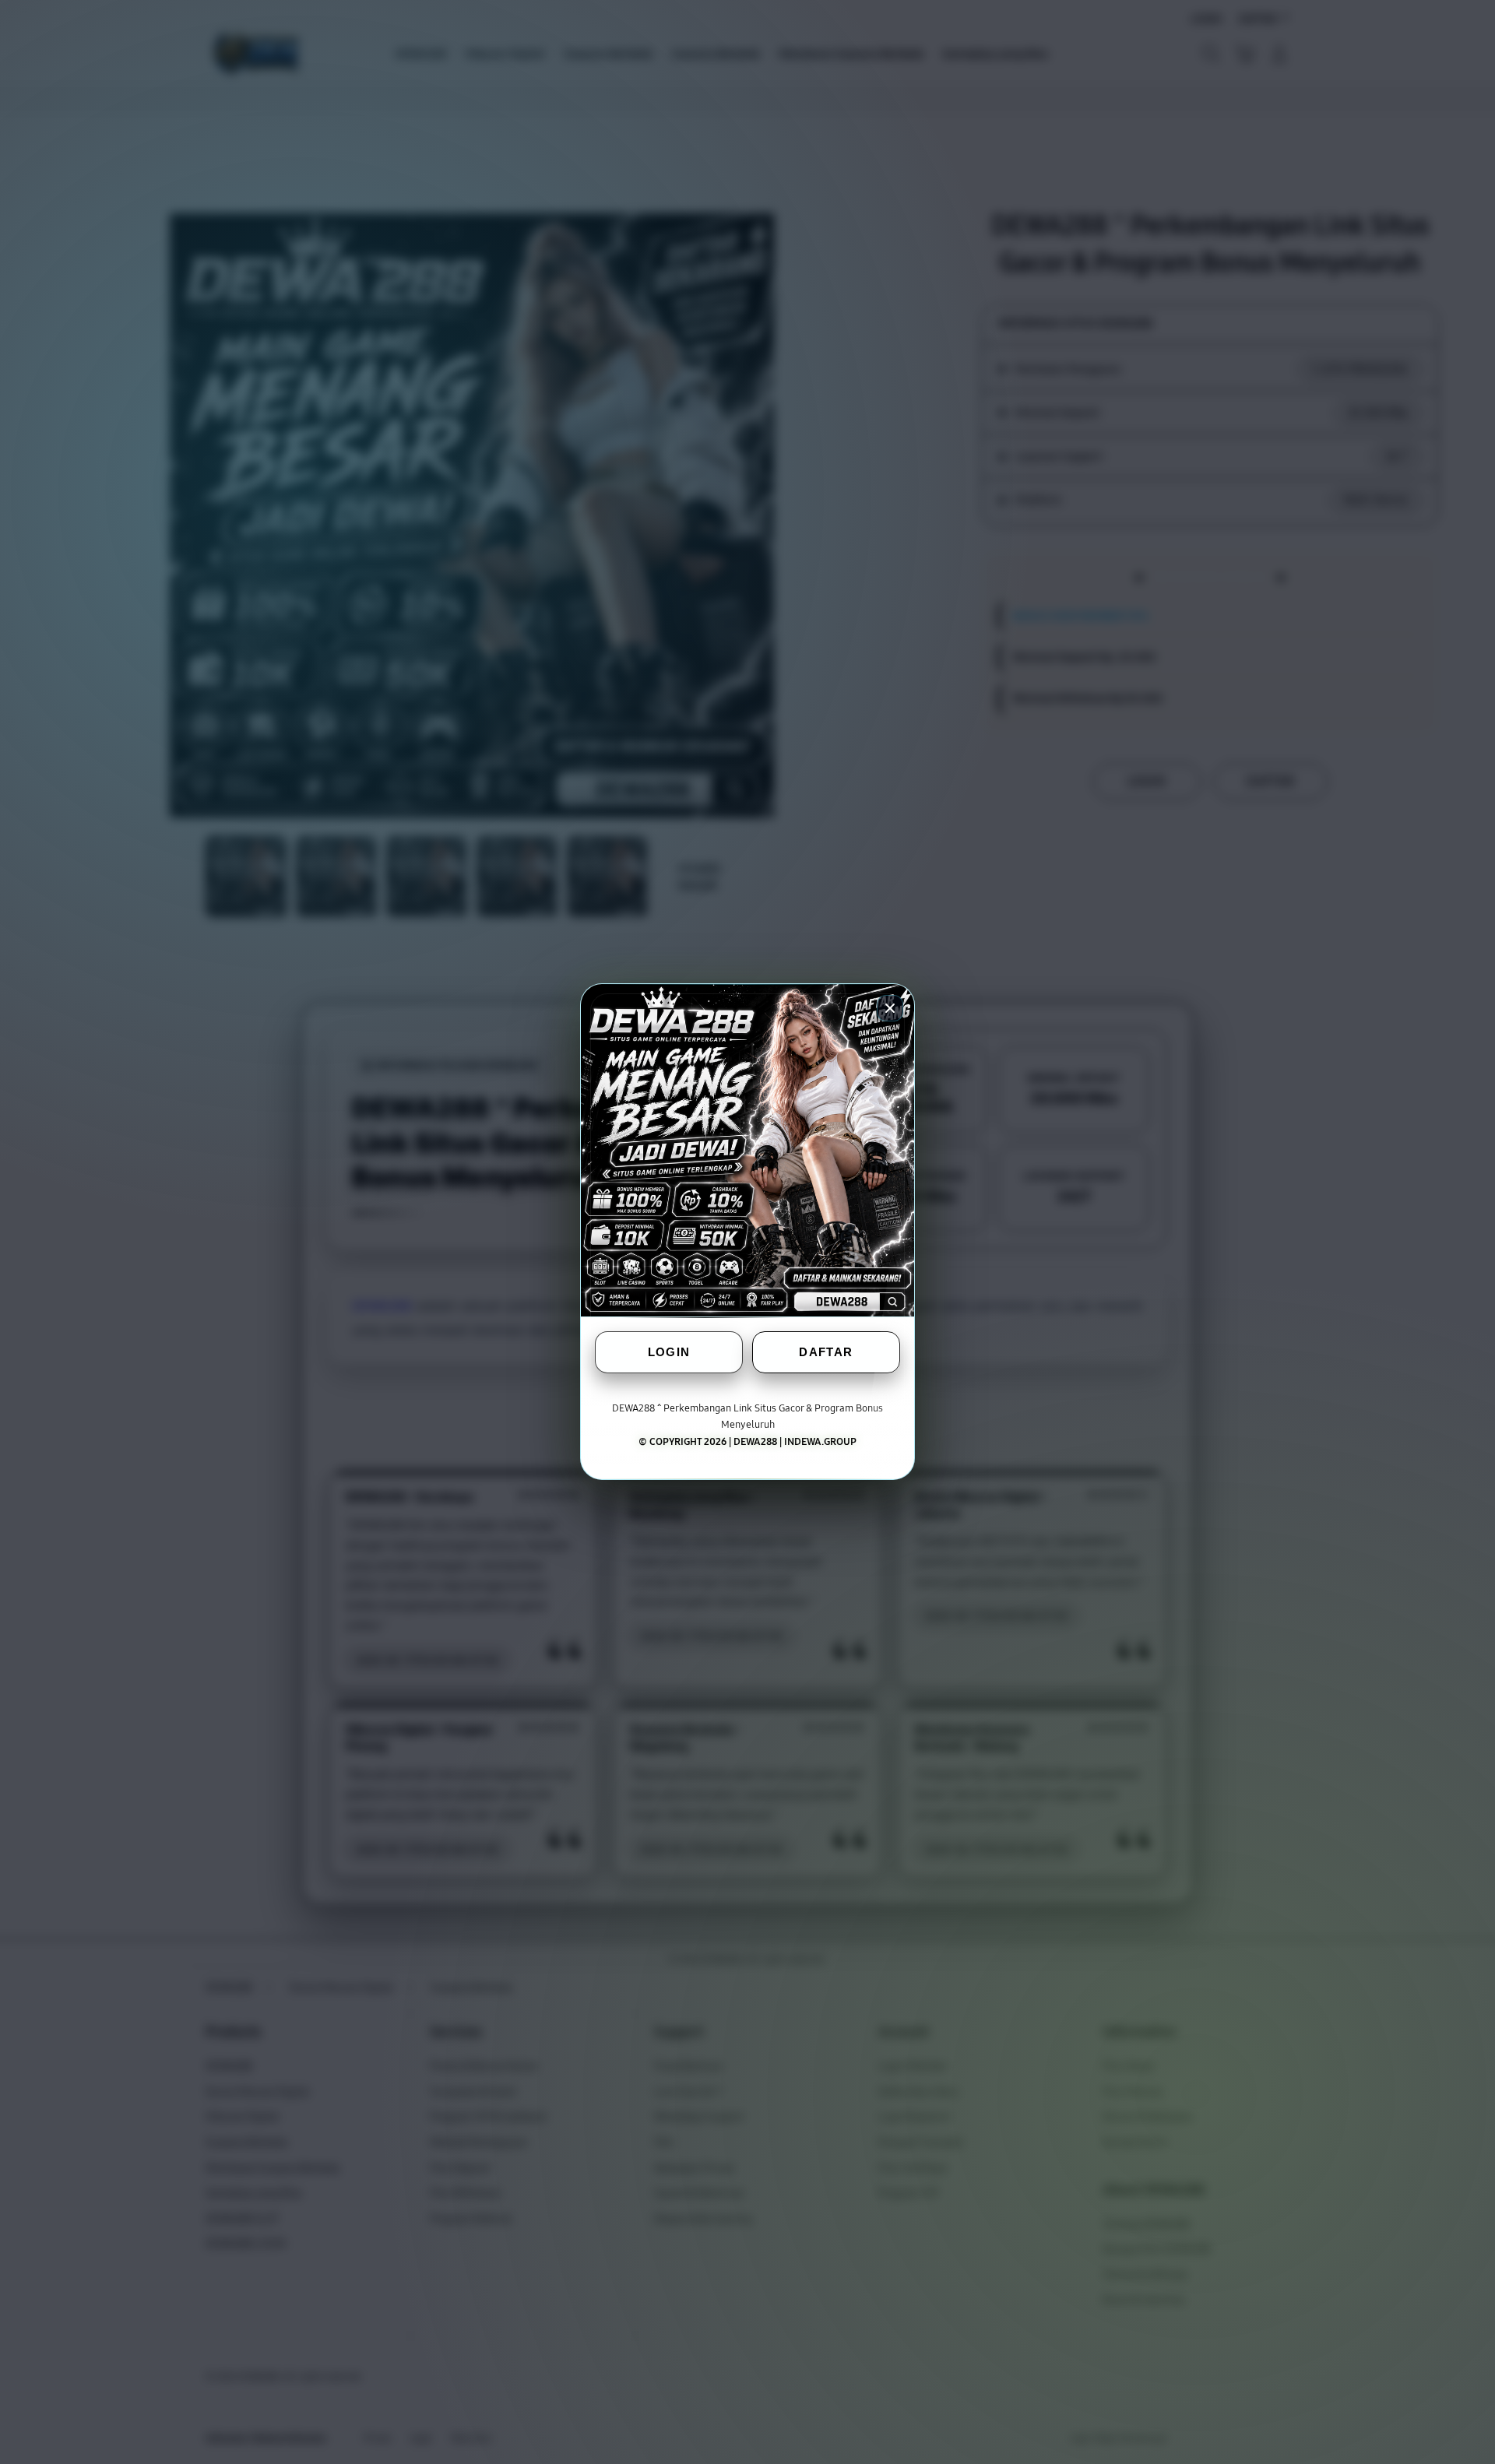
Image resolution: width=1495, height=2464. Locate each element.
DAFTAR (826, 1353)
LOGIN (669, 1353)
